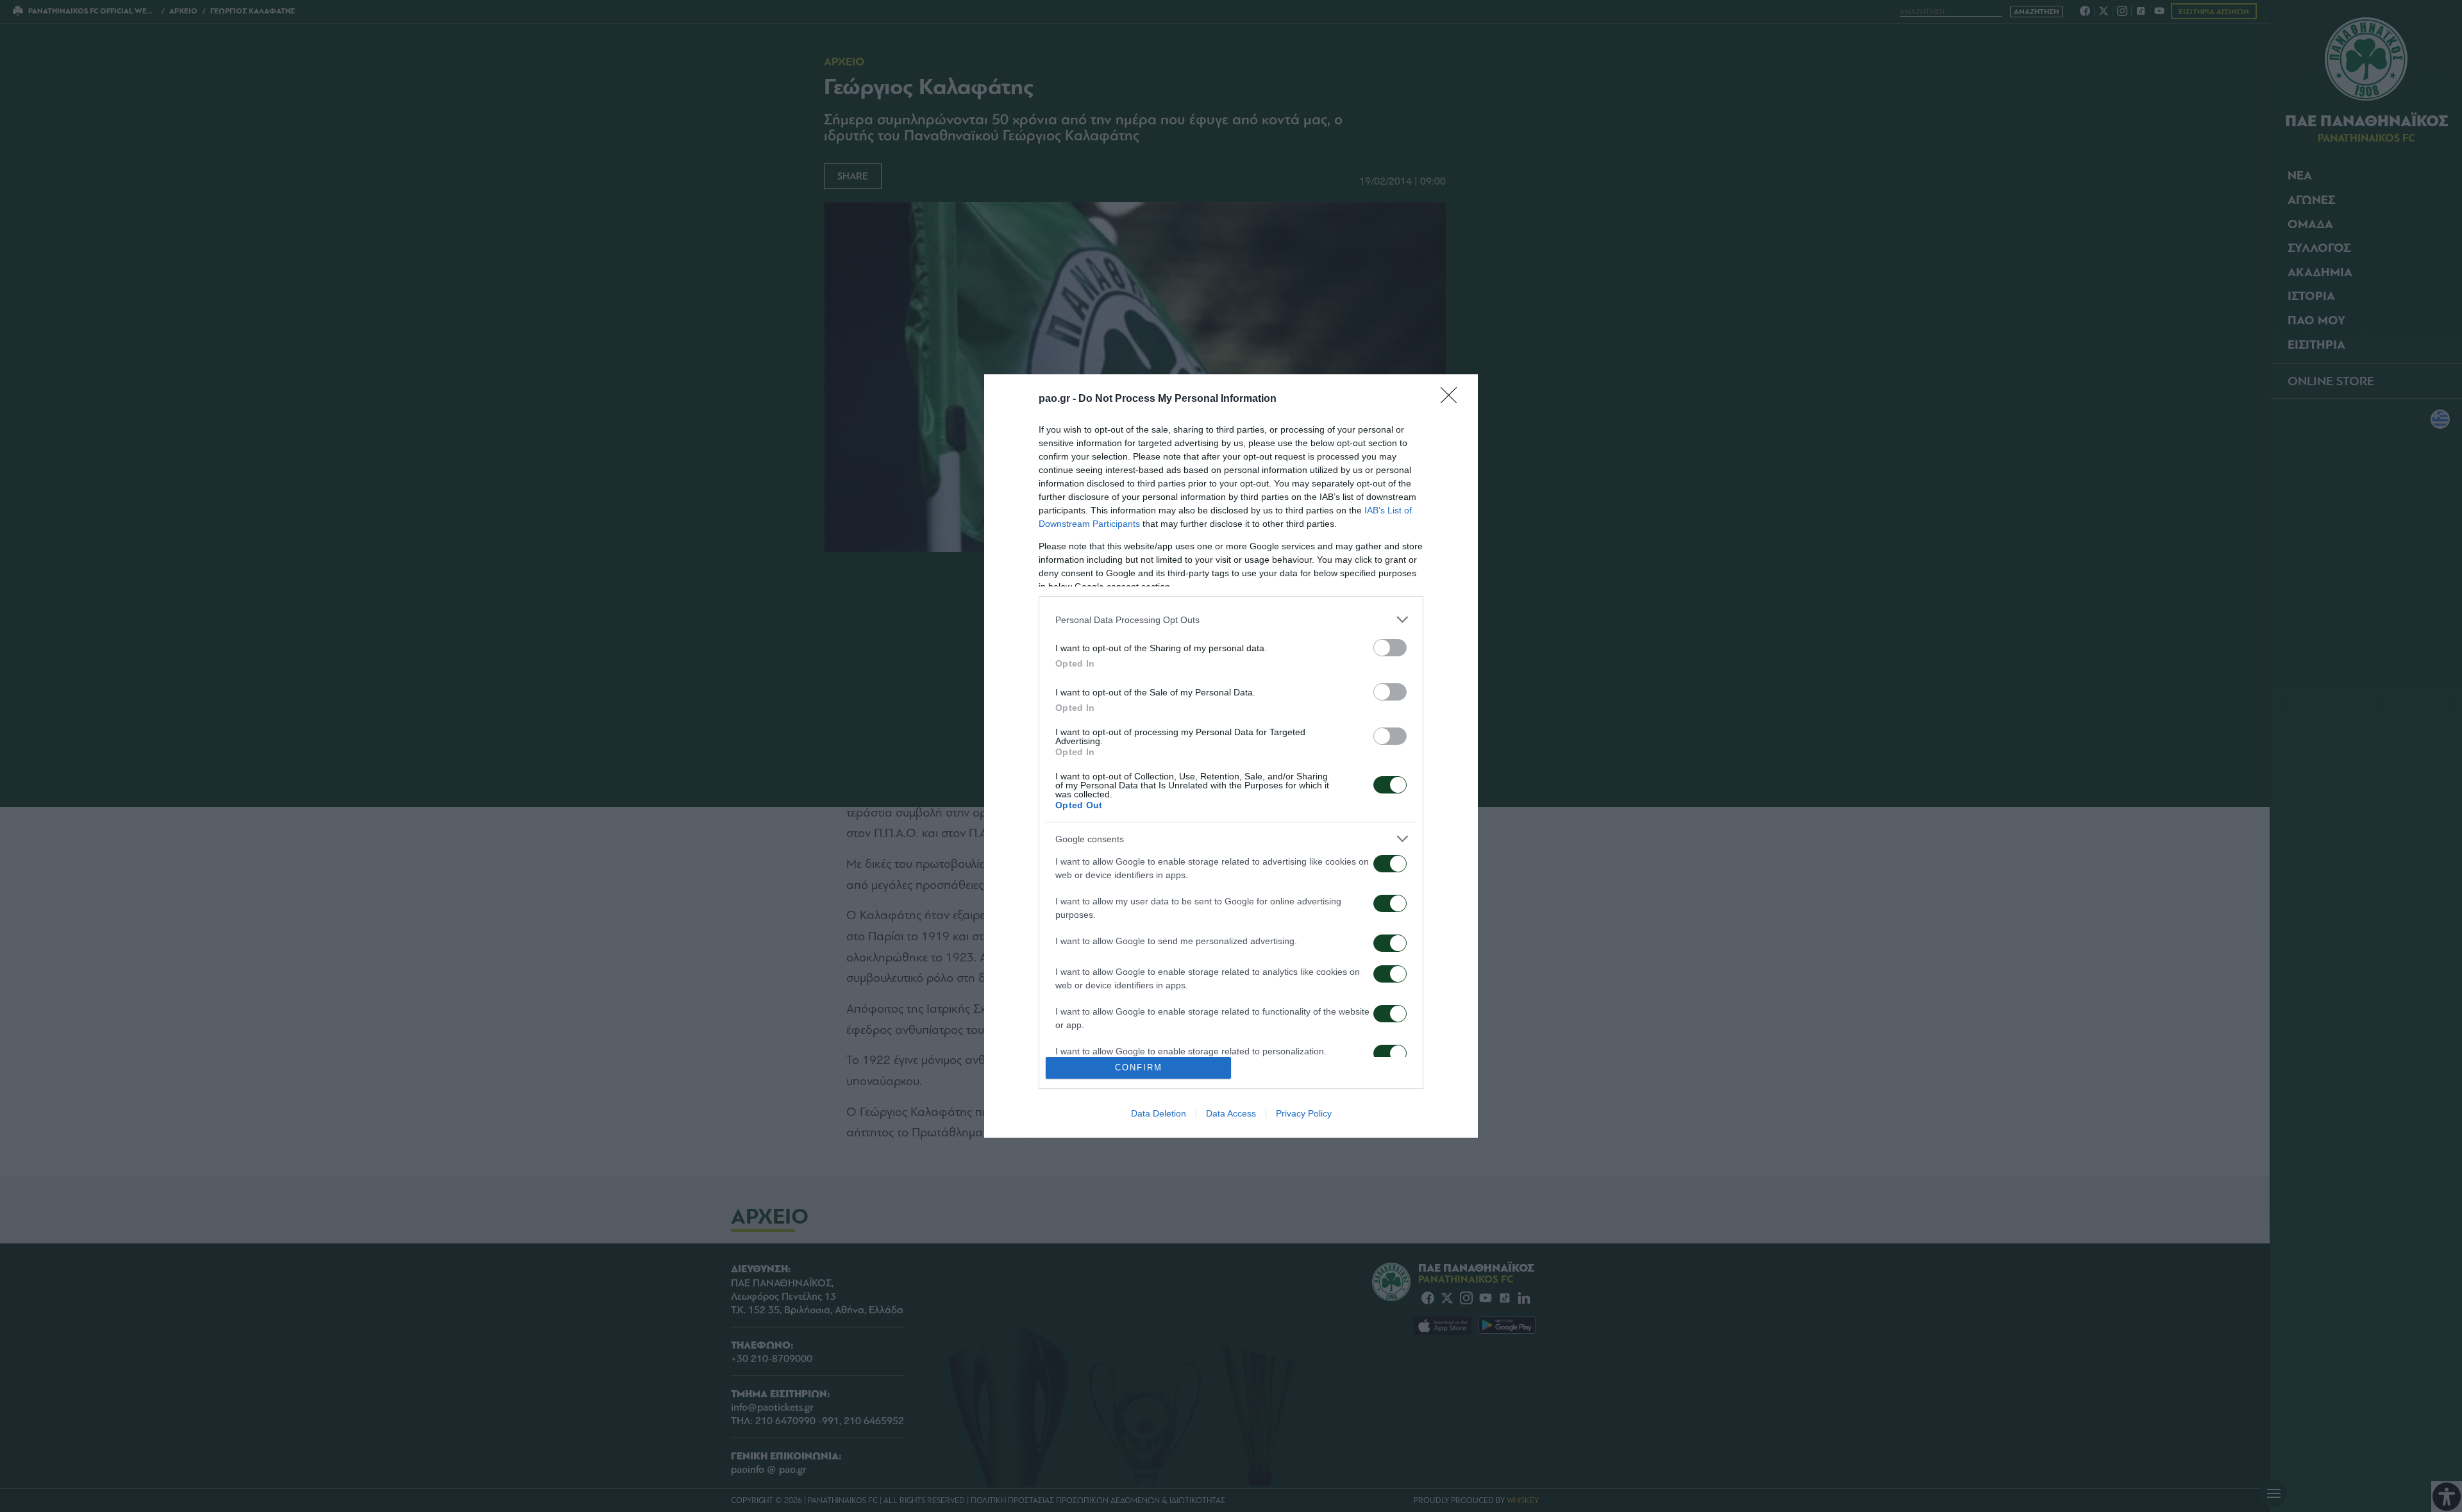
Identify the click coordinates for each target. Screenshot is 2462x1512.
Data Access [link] (1231, 1113)
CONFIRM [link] (1139, 1068)
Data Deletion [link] (1159, 1113)
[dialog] (1231, 756)
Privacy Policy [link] (1304, 1113)
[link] (1453, 399)
